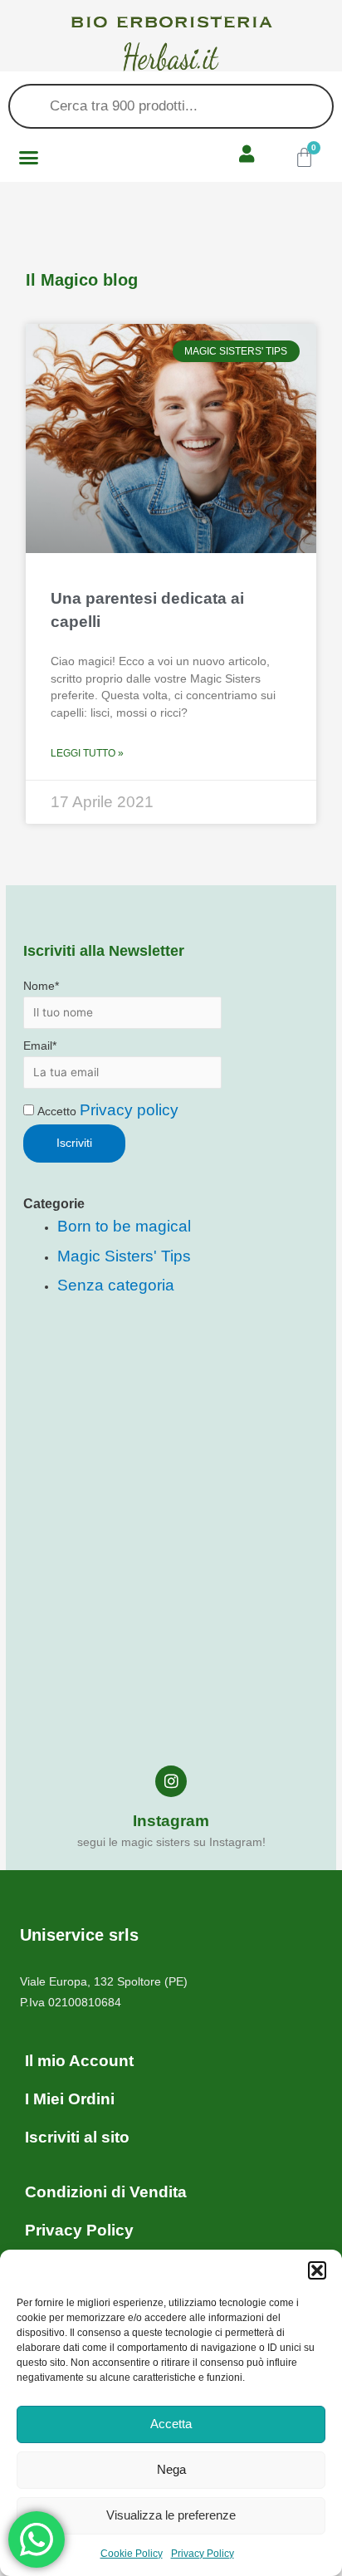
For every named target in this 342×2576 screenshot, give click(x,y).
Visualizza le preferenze (171, 2515)
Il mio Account (79, 2061)
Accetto (106, 1112)
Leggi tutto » (87, 753)
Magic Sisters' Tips (124, 1256)
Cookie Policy (132, 2554)
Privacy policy (129, 1110)
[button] (317, 2270)
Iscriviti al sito (77, 2137)
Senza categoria (116, 1285)
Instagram (171, 1821)
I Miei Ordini (70, 2099)
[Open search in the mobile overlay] (171, 106)
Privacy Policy (203, 2554)
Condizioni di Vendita (106, 2192)
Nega (171, 2469)
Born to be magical (124, 1226)
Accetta (171, 2424)
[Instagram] (171, 1781)
